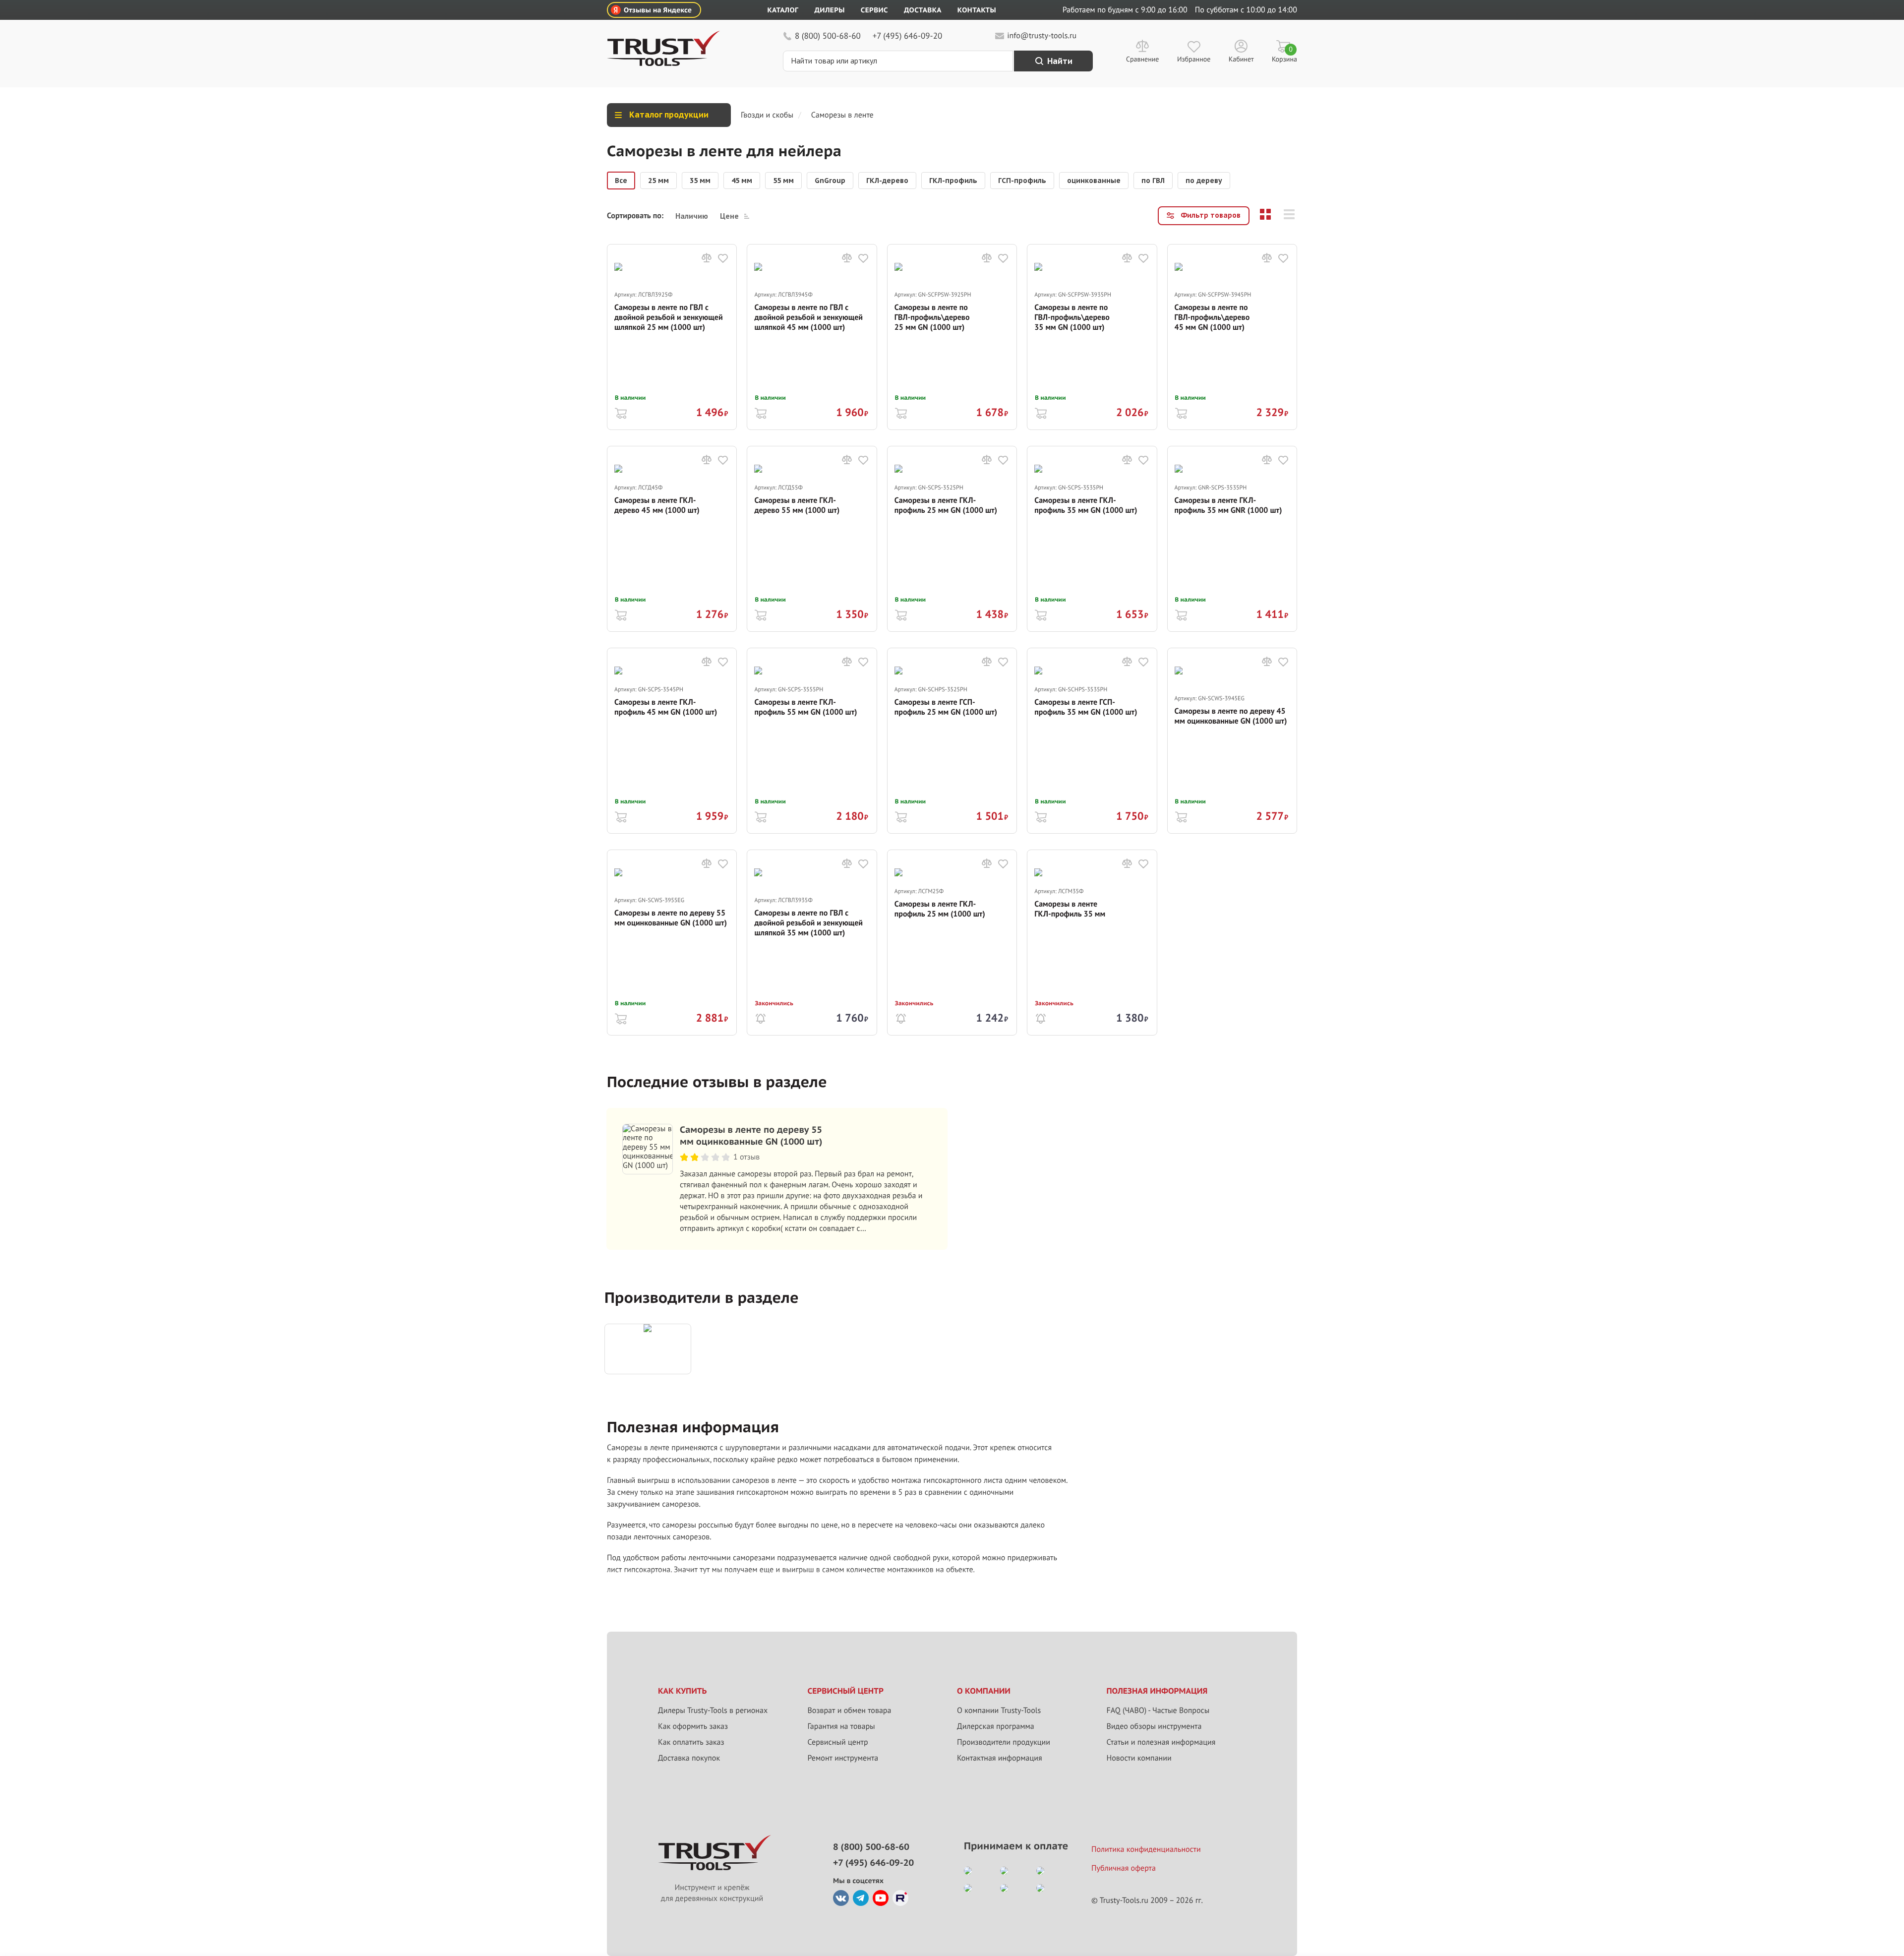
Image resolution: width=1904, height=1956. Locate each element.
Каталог (783, 10)
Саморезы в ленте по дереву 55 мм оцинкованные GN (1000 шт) (671, 918)
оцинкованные (1094, 181)
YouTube (881, 1898)
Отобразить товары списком (1289, 214)
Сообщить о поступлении (761, 1018)
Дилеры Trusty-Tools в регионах (713, 1711)
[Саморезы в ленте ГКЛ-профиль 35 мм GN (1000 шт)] (1092, 474)
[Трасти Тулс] (663, 63)
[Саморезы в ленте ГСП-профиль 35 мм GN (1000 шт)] (1092, 676)
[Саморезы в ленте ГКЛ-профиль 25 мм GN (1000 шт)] (952, 474)
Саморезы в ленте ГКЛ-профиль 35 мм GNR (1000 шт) (1228, 505)
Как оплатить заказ (691, 1742)
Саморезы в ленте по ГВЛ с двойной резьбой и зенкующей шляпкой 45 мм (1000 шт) (808, 317)
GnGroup (830, 181)
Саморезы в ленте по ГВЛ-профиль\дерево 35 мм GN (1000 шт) (1072, 317)
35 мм (700, 181)
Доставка (923, 10)
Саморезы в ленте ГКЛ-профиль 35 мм (1070, 909)
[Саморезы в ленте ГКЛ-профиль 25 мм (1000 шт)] (952, 878)
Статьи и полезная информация (1161, 1742)
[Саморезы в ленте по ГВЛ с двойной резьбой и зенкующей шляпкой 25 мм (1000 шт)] (672, 276)
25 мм (658, 181)
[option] (621, 181)
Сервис (874, 10)
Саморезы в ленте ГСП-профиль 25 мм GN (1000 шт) (946, 707)
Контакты (977, 10)
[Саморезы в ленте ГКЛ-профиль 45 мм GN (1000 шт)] (672, 676)
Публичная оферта (1124, 1868)
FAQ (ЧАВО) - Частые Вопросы (1158, 1711)
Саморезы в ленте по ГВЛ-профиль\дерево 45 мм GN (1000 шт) (1212, 317)
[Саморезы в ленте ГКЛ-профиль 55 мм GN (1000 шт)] (812, 676)
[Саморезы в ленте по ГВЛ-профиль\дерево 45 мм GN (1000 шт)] (1232, 276)
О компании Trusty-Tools (999, 1711)
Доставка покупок (689, 1758)
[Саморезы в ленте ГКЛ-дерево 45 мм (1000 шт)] (672, 474)
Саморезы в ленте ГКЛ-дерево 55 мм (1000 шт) (797, 505)
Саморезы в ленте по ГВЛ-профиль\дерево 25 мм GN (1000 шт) (932, 317)
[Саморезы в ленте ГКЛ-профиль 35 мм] (1092, 878)
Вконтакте (841, 1898)
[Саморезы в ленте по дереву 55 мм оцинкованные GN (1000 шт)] (672, 882)
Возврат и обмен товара (850, 1711)
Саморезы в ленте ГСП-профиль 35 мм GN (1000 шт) (1086, 707)
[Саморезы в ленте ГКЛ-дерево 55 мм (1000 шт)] (812, 474)
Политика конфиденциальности (1146, 1849)
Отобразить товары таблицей (1265, 214)
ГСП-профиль (1022, 181)
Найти (1060, 61)
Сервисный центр (838, 1742)
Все (621, 181)
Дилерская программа (996, 1726)
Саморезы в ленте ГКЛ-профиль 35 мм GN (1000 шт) (1086, 505)
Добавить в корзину (621, 412)
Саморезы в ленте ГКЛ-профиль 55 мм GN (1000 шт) (805, 707)
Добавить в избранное (723, 258)
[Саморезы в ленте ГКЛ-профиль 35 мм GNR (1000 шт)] (1232, 474)
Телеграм (861, 1898)
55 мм (783, 181)
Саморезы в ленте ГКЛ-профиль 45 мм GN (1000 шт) (666, 707)
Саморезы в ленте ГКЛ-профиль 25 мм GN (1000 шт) (946, 505)
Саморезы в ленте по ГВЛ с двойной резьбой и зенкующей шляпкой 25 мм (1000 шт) (669, 317)
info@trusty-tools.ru (1042, 36)
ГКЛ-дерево (887, 181)
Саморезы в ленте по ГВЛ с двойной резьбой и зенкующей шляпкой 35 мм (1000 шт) (808, 923)
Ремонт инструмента (843, 1758)
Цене (729, 216)
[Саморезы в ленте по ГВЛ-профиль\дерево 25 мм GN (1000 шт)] (952, 276)
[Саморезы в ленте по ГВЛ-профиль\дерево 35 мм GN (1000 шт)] (1092, 276)
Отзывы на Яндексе (658, 10)
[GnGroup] (648, 1349)
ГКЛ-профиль (953, 181)
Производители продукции (1004, 1742)
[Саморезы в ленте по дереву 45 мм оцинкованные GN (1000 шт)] (1232, 680)
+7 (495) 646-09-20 (907, 36)
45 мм (742, 181)
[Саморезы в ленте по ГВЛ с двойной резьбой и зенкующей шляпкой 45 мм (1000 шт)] (812, 276)
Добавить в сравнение (707, 258)
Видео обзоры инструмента (1154, 1726)
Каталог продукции (669, 115)
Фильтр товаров (1211, 215)
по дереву (1204, 181)
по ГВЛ (1153, 181)
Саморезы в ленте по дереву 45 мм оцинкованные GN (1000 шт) (1231, 716)
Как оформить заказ (693, 1726)
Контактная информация (1000, 1758)
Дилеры (829, 10)
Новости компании (1139, 1758)
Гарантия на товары (841, 1726)
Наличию (692, 216)
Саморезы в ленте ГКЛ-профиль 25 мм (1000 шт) (940, 909)
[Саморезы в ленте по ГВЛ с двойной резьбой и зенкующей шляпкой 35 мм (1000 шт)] (812, 882)
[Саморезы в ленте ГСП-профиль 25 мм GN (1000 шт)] (952, 676)
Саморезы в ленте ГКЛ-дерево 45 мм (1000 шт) (657, 505)
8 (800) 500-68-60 (828, 36)
